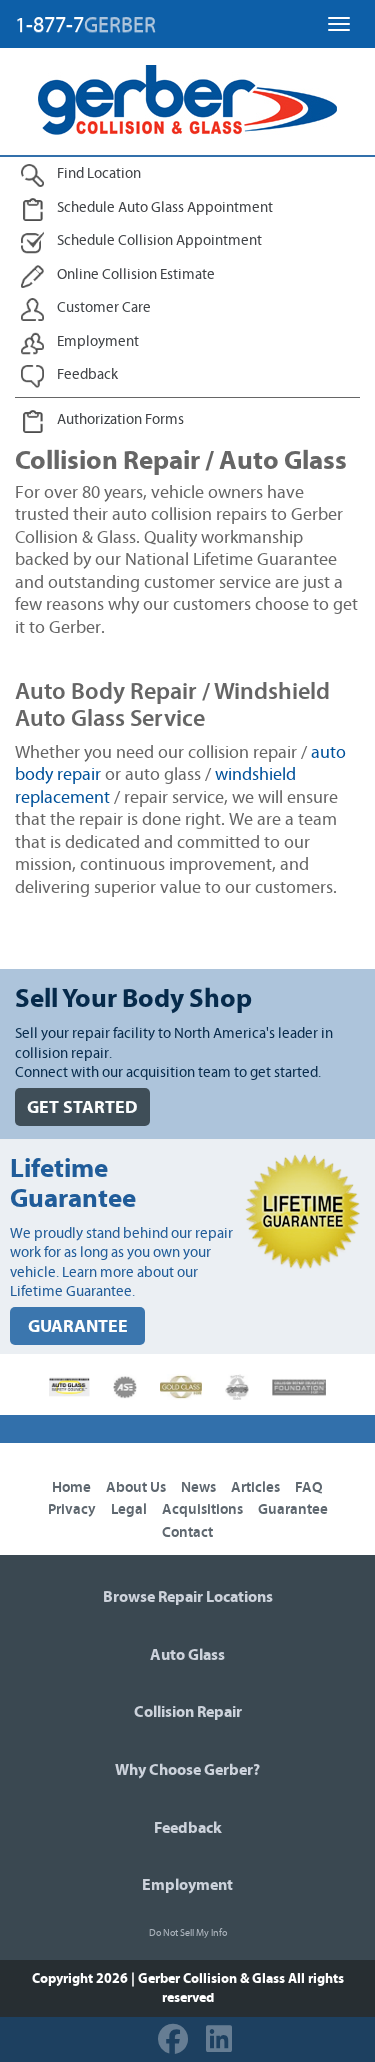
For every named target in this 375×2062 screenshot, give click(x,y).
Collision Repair (188, 1712)
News (198, 1487)
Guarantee (293, 1509)
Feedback (188, 1828)
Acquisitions (202, 1509)
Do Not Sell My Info (188, 1933)
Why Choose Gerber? (187, 1770)
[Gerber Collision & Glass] (187, 100)
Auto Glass (187, 1655)
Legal (129, 1509)
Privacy (72, 1509)
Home (71, 1487)
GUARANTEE (78, 1326)
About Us (136, 1487)
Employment (187, 1885)
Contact (187, 1532)
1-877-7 (85, 25)
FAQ (309, 1487)
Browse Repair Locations (188, 1597)
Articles (255, 1487)
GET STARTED (82, 1107)
